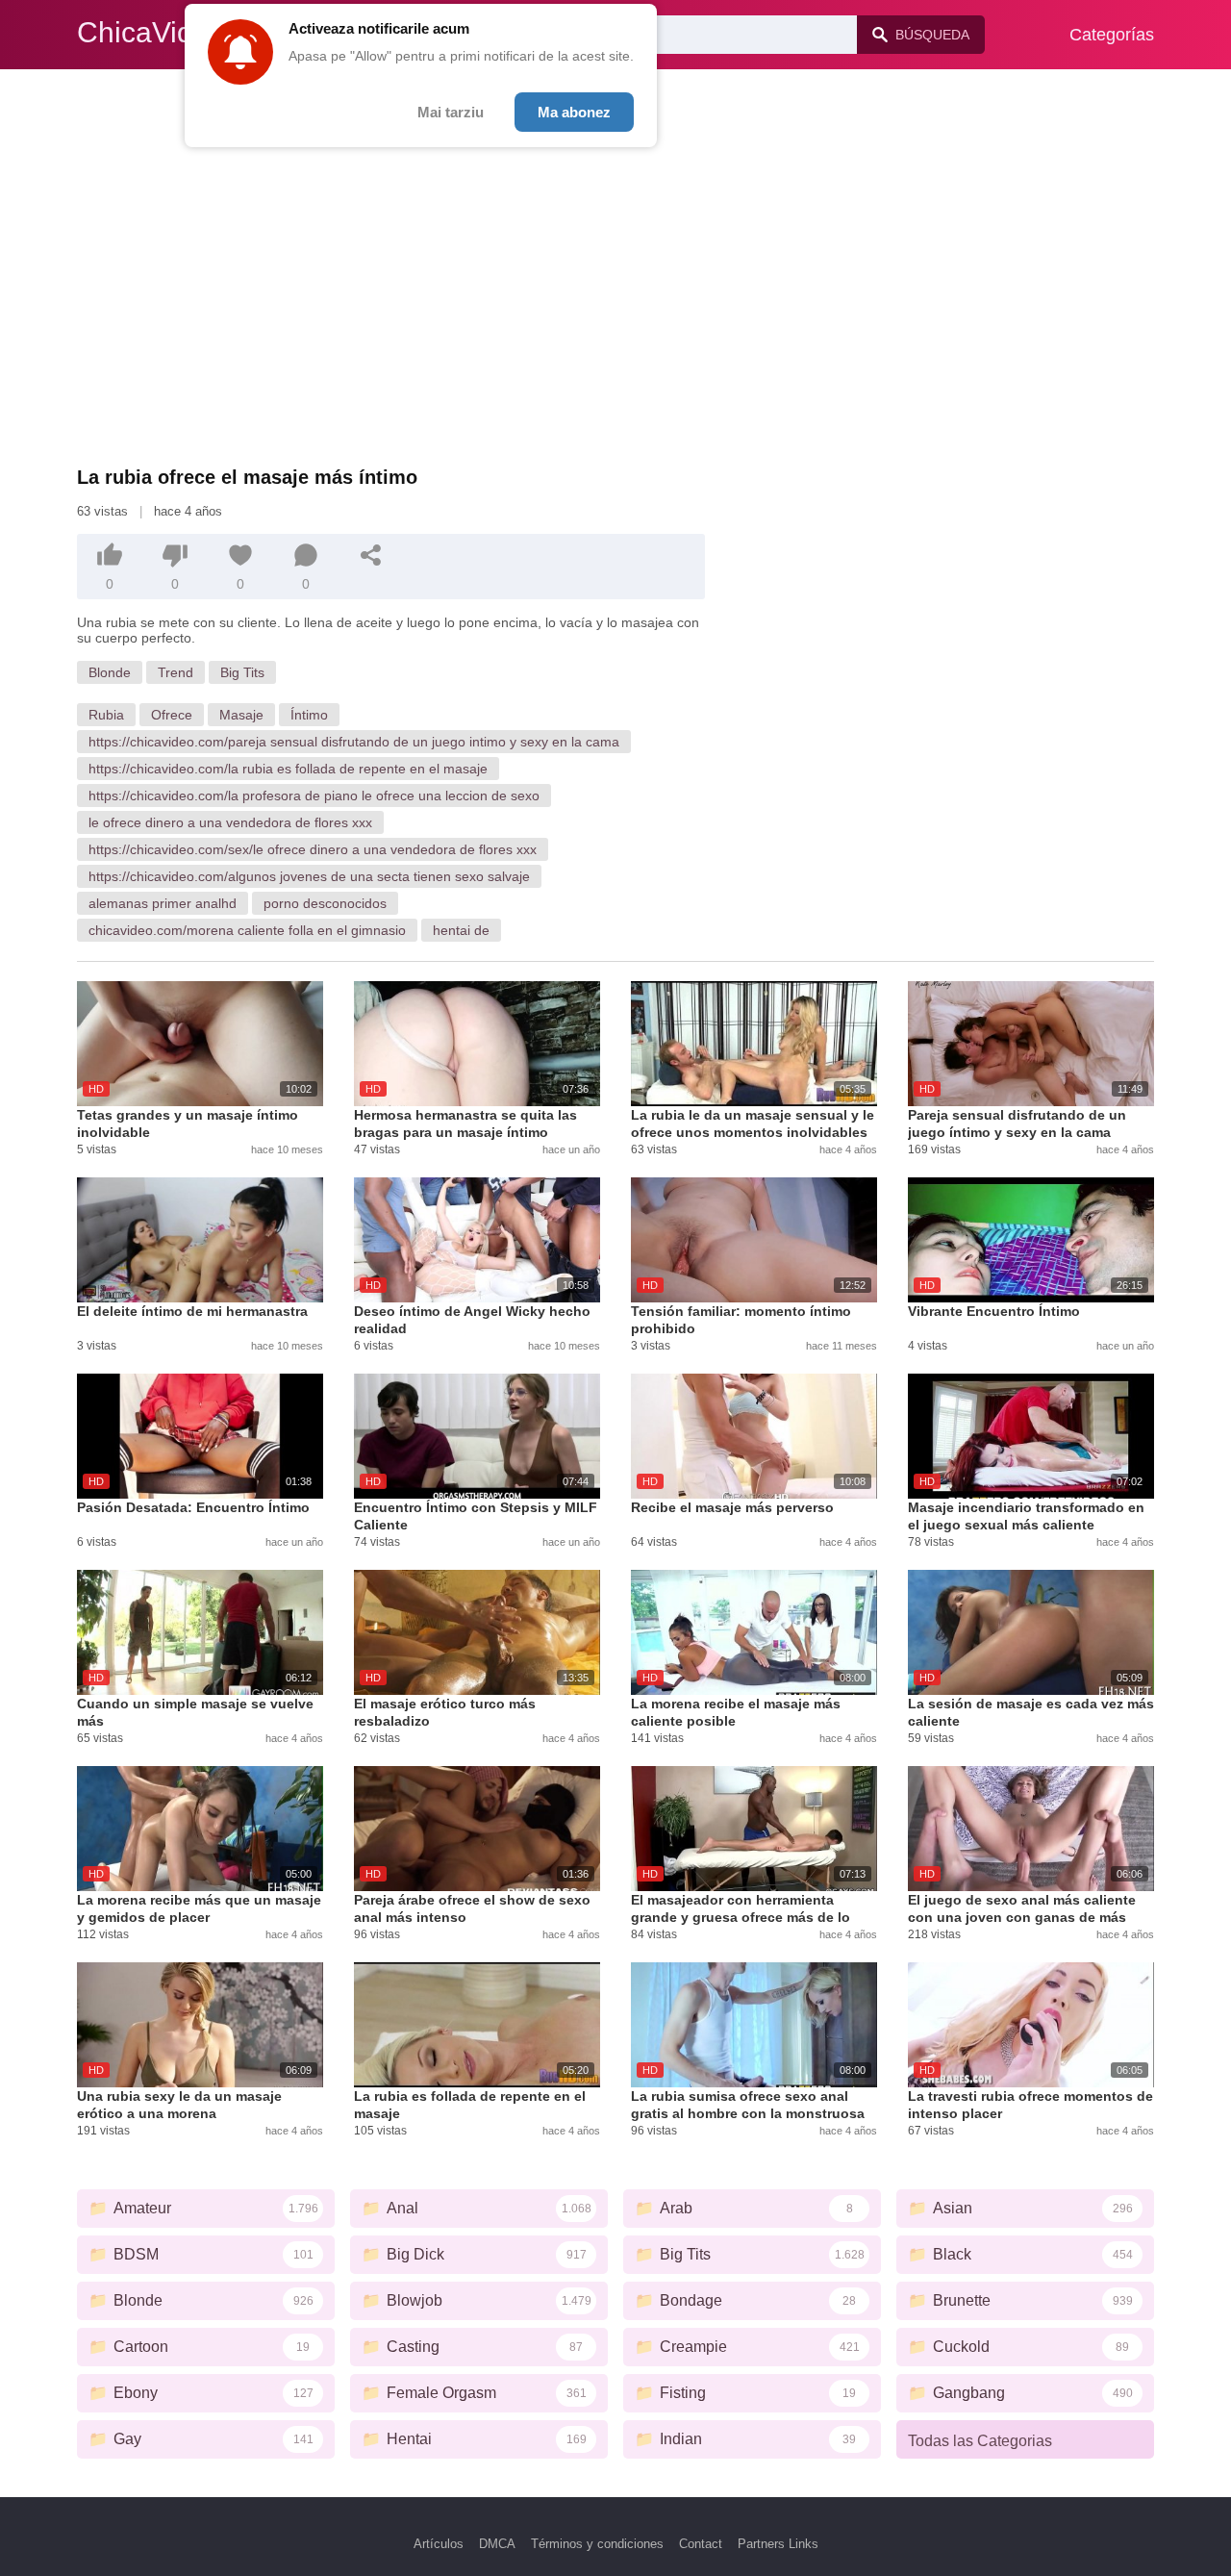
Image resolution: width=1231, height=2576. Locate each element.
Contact (701, 2544)
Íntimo (309, 715)
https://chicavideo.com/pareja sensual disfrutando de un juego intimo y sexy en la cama (354, 742)
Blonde (110, 672)
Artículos (439, 2544)
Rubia (106, 715)
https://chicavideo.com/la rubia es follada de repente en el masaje (288, 769)
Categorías (1112, 35)
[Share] (371, 555)
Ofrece (172, 715)
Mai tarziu (451, 112)
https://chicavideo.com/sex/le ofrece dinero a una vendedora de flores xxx (313, 849)
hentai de (461, 930)
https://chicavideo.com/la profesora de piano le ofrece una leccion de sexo (314, 796)
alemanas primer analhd (163, 903)
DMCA (497, 2544)
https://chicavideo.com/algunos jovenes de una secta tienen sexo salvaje (309, 876)
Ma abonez (574, 112)
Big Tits (242, 672)
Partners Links (778, 2544)
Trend (176, 672)
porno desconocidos (325, 903)
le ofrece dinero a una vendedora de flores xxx (230, 822)
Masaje (241, 715)
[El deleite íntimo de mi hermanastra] (200, 1240)
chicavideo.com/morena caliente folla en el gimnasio (247, 930)
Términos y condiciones (597, 2544)
